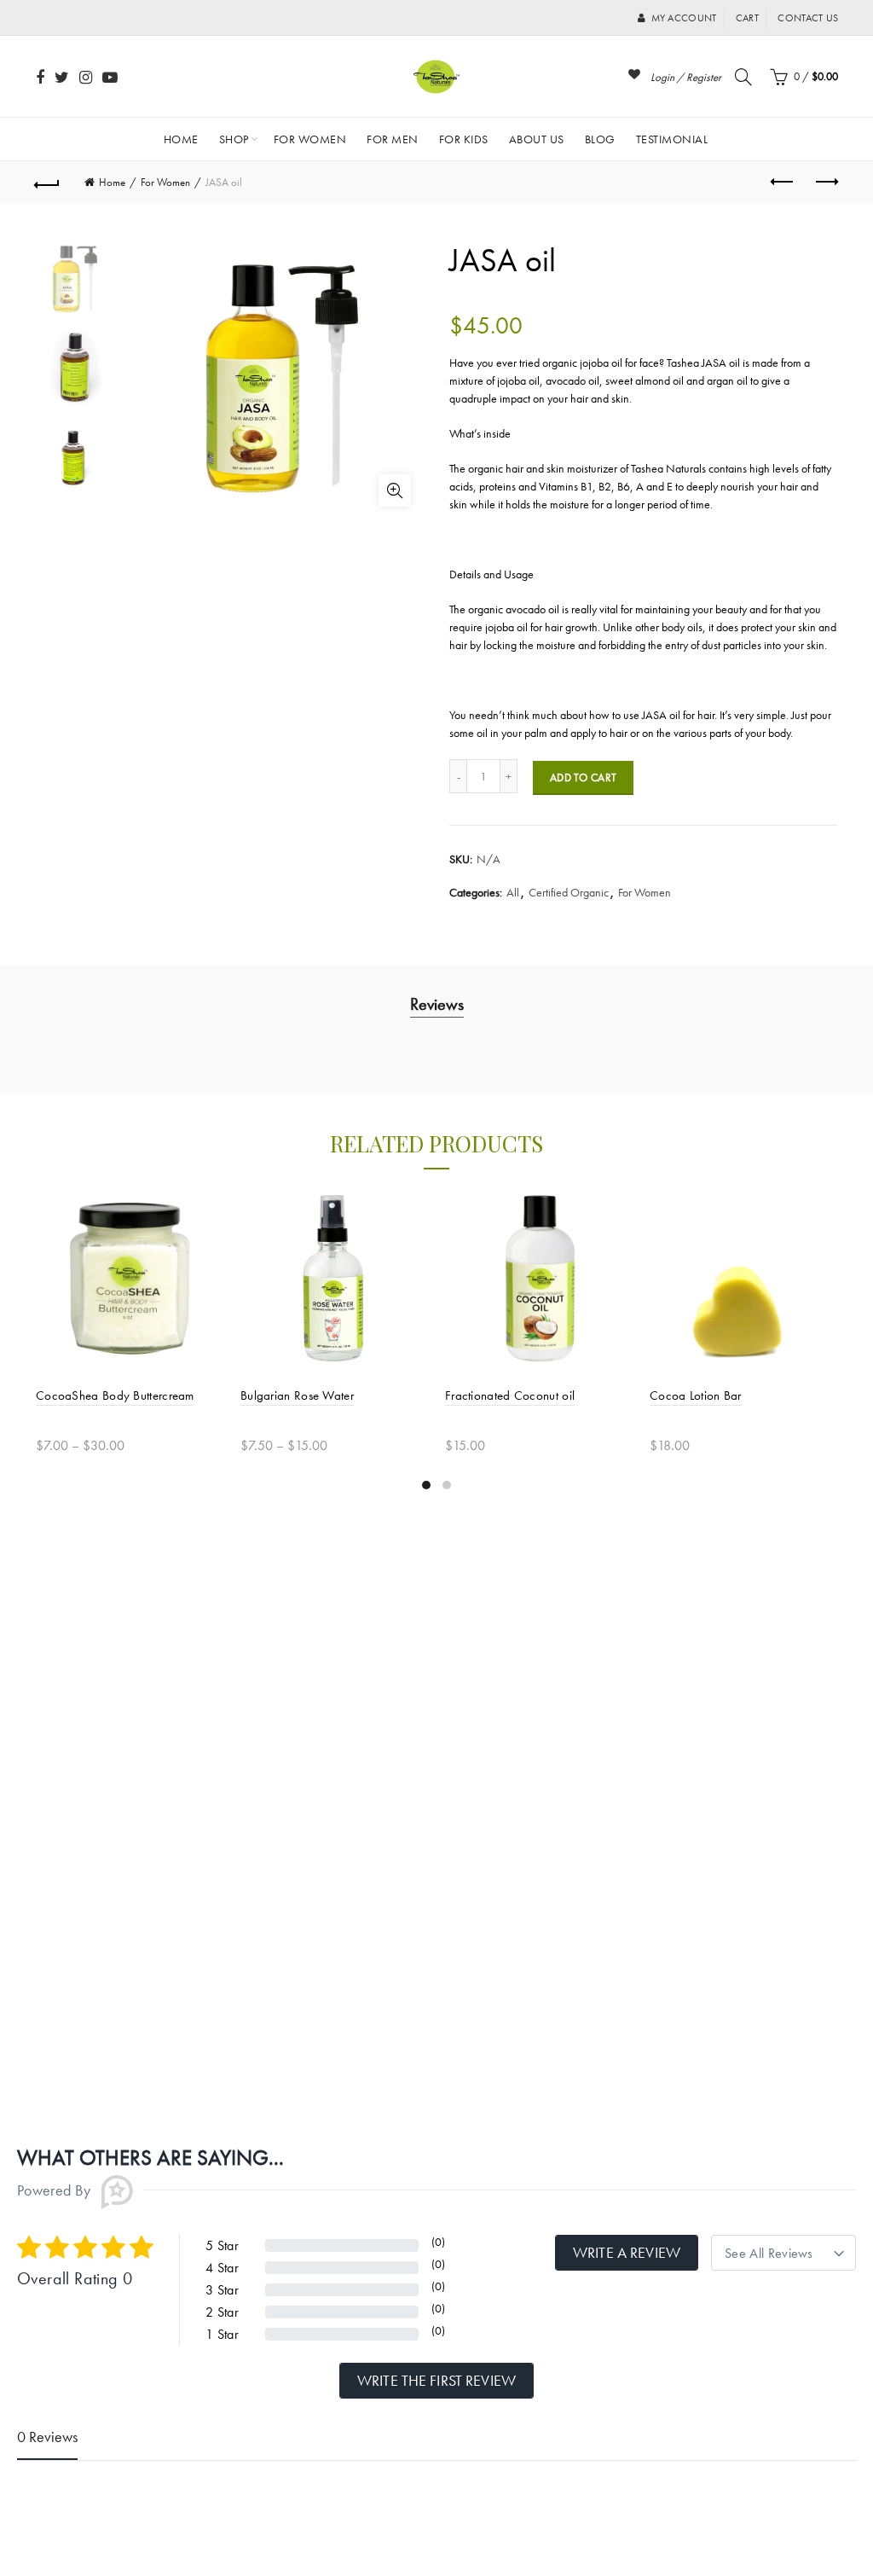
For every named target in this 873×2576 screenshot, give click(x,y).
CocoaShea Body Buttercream (115, 1395)
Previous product (783, 183)
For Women (310, 139)
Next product (825, 183)
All (513, 892)
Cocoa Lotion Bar (696, 1395)
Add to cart (583, 777)
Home (181, 139)
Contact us (808, 18)
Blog (600, 139)
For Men (393, 139)
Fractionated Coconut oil (510, 1395)
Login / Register (686, 77)
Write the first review (436, 2380)
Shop (234, 139)
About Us (537, 139)
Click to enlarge (395, 490)
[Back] (48, 183)
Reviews (437, 1004)
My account (684, 18)
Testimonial (672, 139)
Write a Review (627, 2252)
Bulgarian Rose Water (297, 1395)
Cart (747, 18)
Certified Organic (569, 892)
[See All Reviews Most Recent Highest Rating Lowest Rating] (783, 2253)
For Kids (464, 139)
